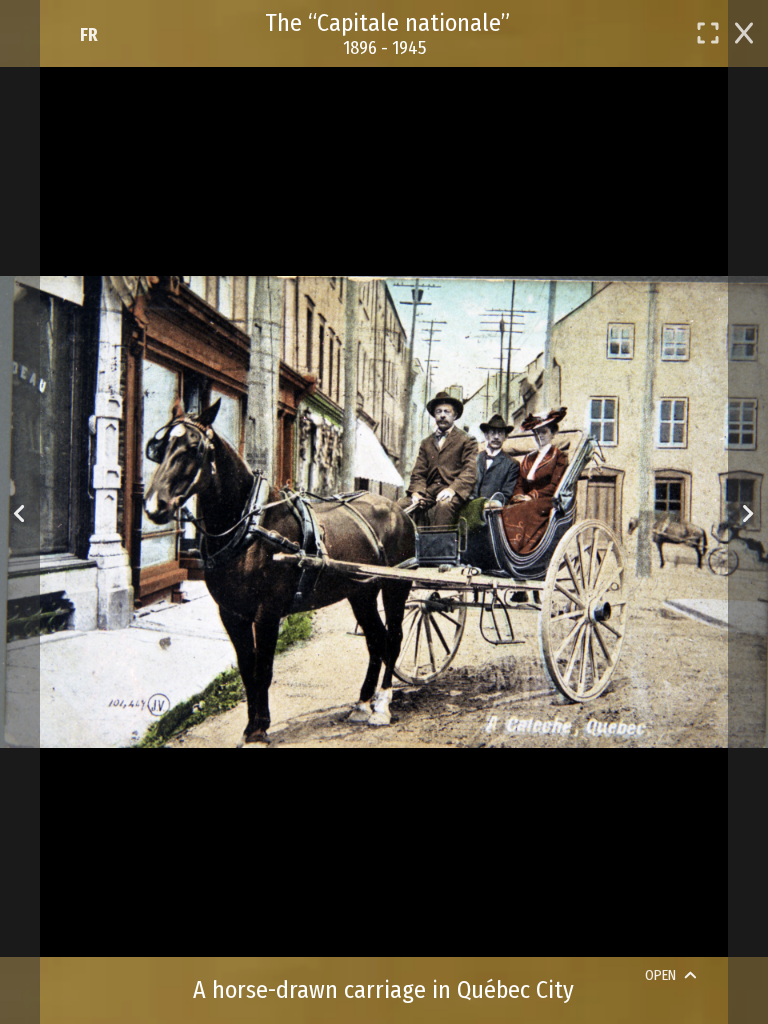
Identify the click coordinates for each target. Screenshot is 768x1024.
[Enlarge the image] (708, 33)
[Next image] (747, 512)
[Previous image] (19, 512)
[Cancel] (744, 31)
